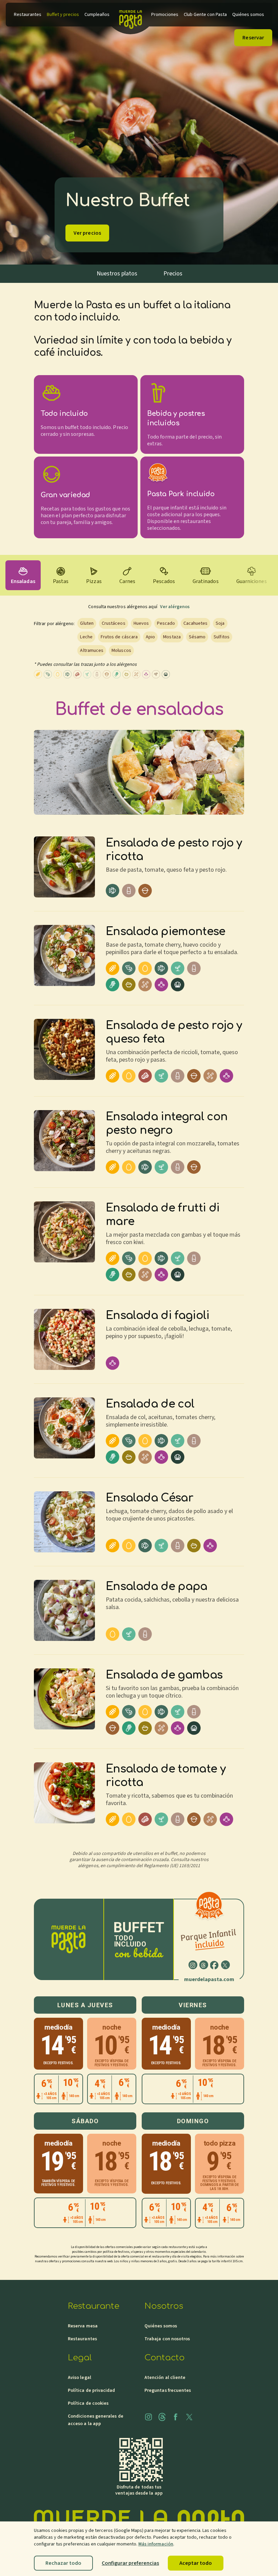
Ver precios (87, 233)
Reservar (253, 38)
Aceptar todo (196, 2563)
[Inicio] (130, 15)
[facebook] (215, 1965)
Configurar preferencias (130, 2563)
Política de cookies (88, 2403)
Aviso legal (80, 2378)
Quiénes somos (161, 2326)
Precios (173, 274)
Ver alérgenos (175, 607)
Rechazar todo (63, 2563)
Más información (156, 2544)
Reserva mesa (83, 2326)
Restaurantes (82, 2339)
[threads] (204, 1965)
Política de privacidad (92, 2390)
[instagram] (193, 1965)
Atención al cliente (165, 2378)
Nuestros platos (117, 274)
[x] (225, 1965)
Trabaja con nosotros (167, 2339)
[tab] (23, 575)
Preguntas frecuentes (168, 2390)
